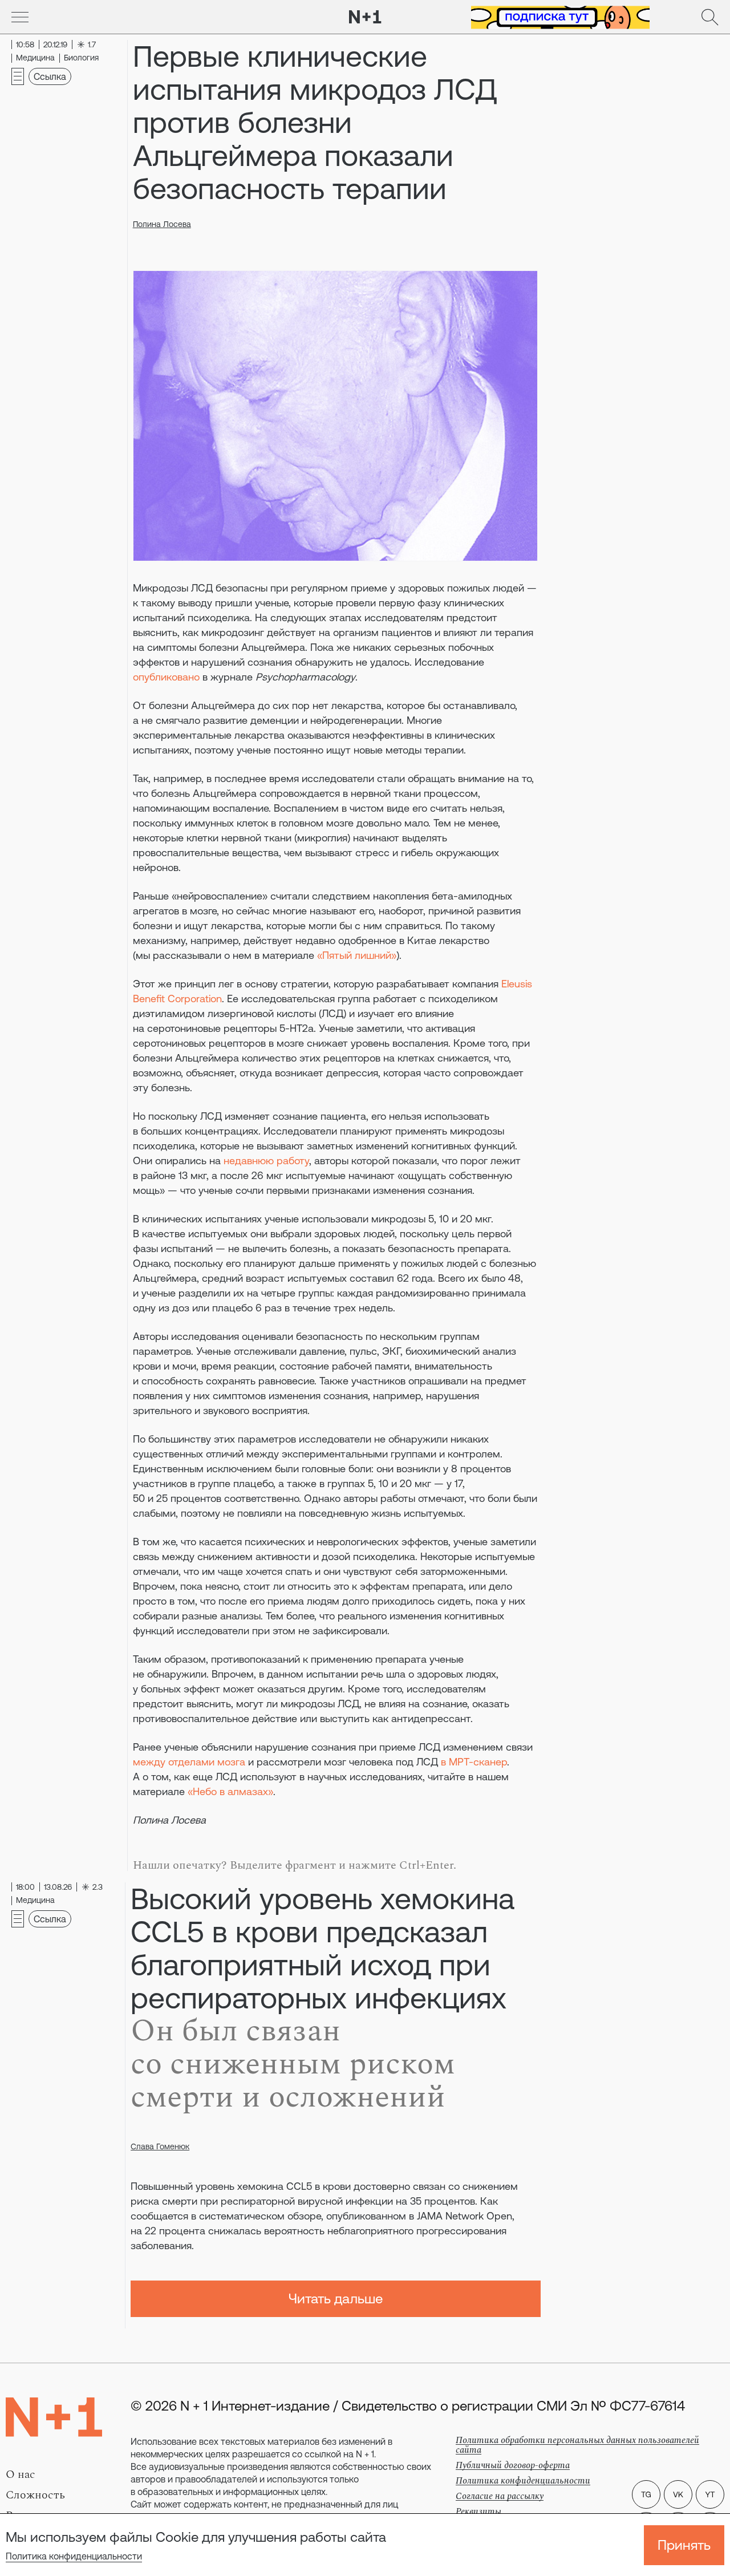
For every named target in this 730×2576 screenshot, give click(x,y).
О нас (21, 2474)
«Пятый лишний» (357, 955)
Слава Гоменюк (160, 2146)
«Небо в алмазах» (230, 1791)
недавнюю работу (266, 1161)
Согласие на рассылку (500, 2496)
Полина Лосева (162, 224)
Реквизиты (478, 2512)
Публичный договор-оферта (513, 2465)
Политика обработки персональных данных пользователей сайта (577, 2445)
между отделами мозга (189, 1762)
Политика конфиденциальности (74, 2556)
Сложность (35, 2495)
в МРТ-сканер (474, 1762)
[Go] (20, 17)
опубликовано (166, 677)
